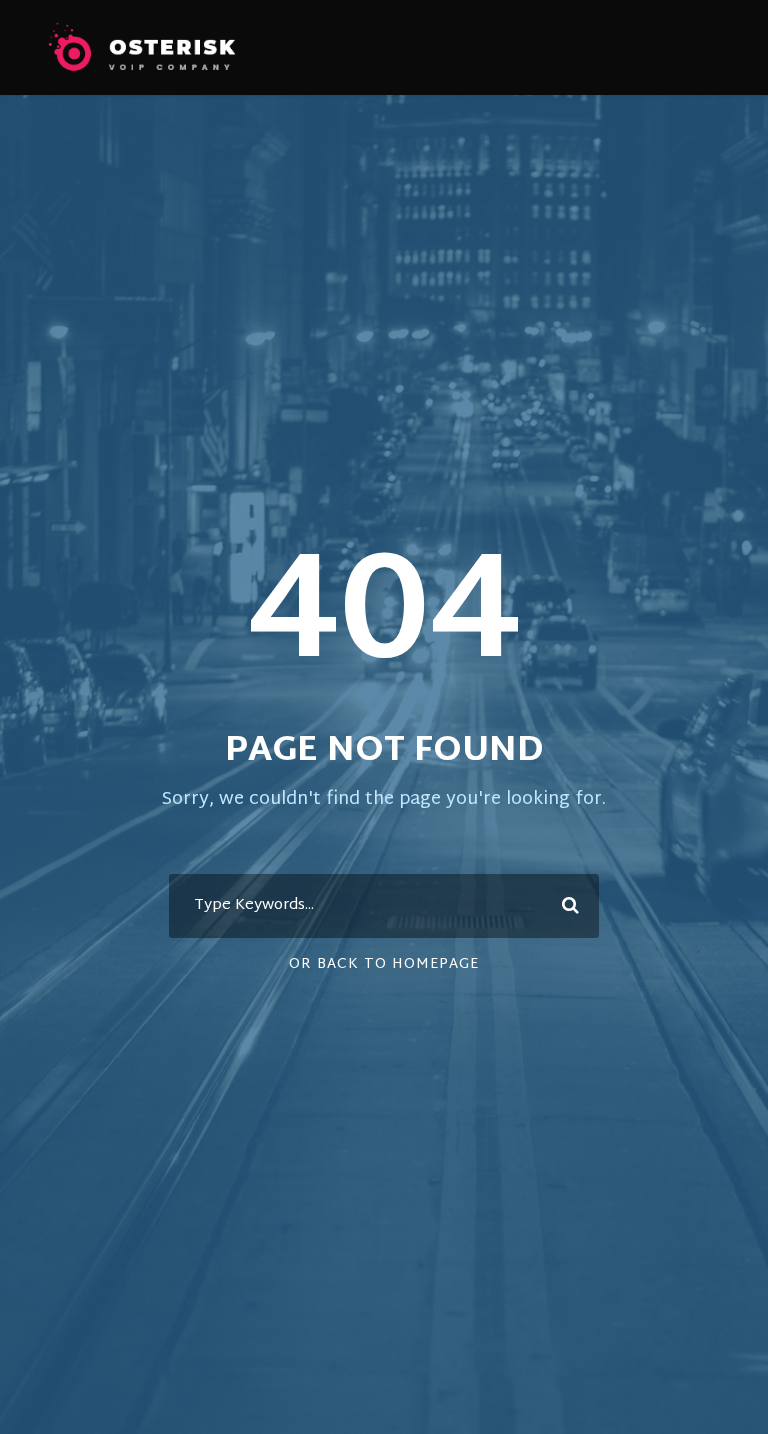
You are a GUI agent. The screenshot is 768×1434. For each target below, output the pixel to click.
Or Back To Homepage (384, 964)
